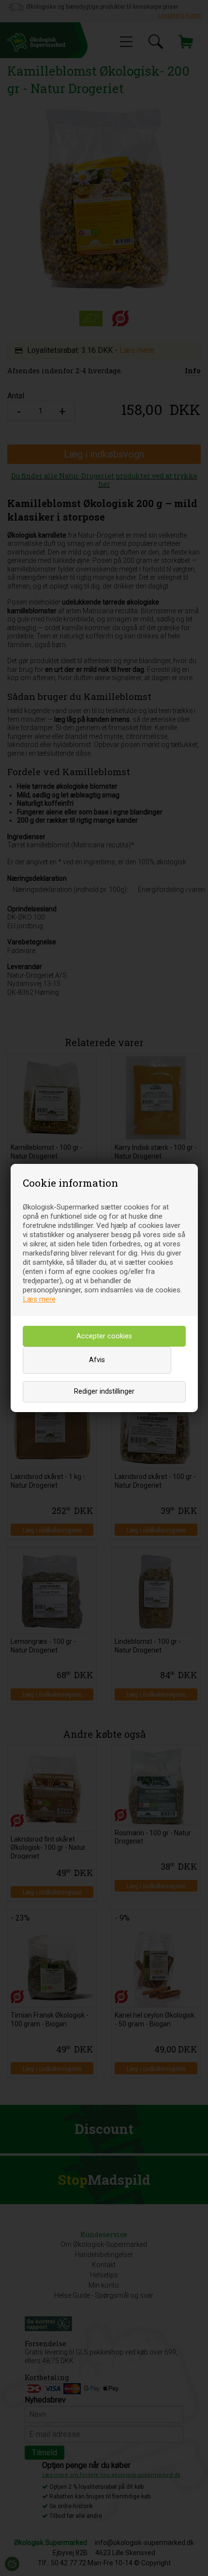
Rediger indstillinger (104, 1391)
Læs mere (39, 1299)
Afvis (97, 1360)
